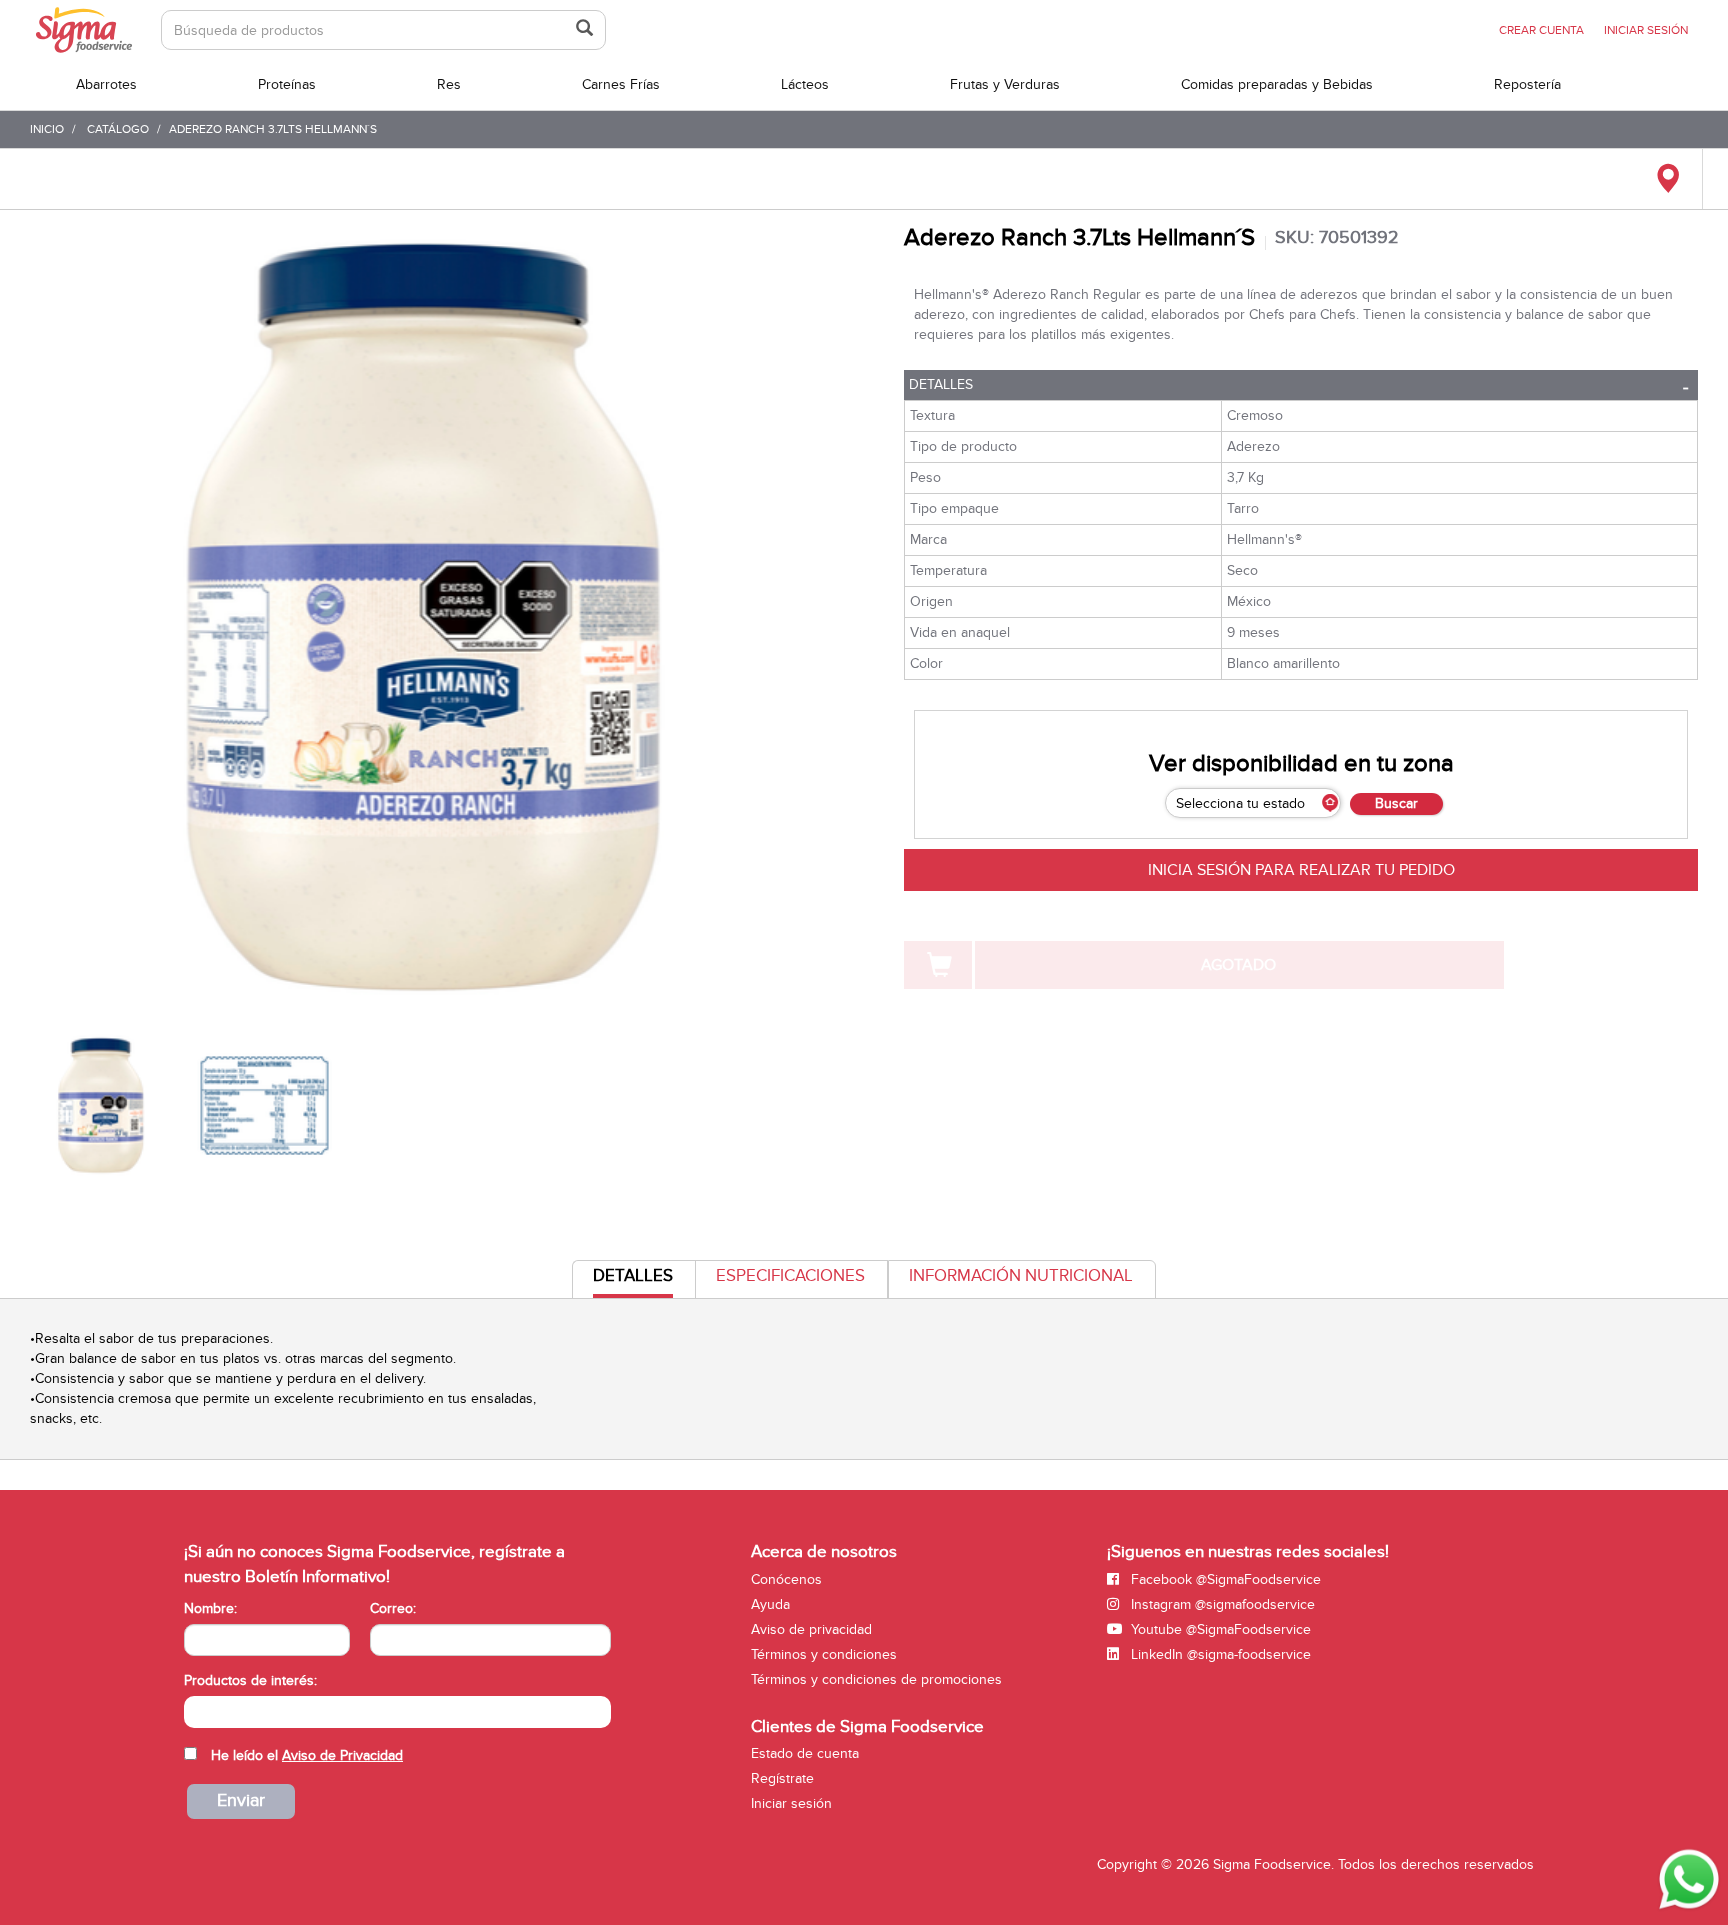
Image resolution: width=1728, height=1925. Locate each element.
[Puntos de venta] (1667, 179)
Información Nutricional (1021, 1276)
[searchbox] (194, 1710)
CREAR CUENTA (1541, 30)
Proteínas (287, 84)
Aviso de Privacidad (342, 1755)
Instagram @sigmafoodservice (1221, 1604)
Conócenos (786, 1579)
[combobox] (397, 1712)
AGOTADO (1238, 965)
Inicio (47, 129)
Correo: (393, 1608)
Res (449, 84)
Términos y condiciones (824, 1654)
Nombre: (210, 1608)
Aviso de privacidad (811, 1629)
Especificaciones (790, 1276)
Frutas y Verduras (1005, 84)
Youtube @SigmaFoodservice (1219, 1629)
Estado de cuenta (805, 1753)
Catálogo (118, 129)
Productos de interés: (250, 1680)
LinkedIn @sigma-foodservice (1219, 1654)
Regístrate (782, 1778)
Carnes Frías (621, 84)
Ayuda (770, 1604)
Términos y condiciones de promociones (876, 1679)
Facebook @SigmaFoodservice (1224, 1579)
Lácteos (805, 84)
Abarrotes (106, 84)
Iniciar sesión (791, 1803)
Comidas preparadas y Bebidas (1277, 84)
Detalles (941, 384)
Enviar (241, 1800)
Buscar (1396, 803)
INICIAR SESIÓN (1646, 30)
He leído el (307, 1755)
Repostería (1527, 84)
